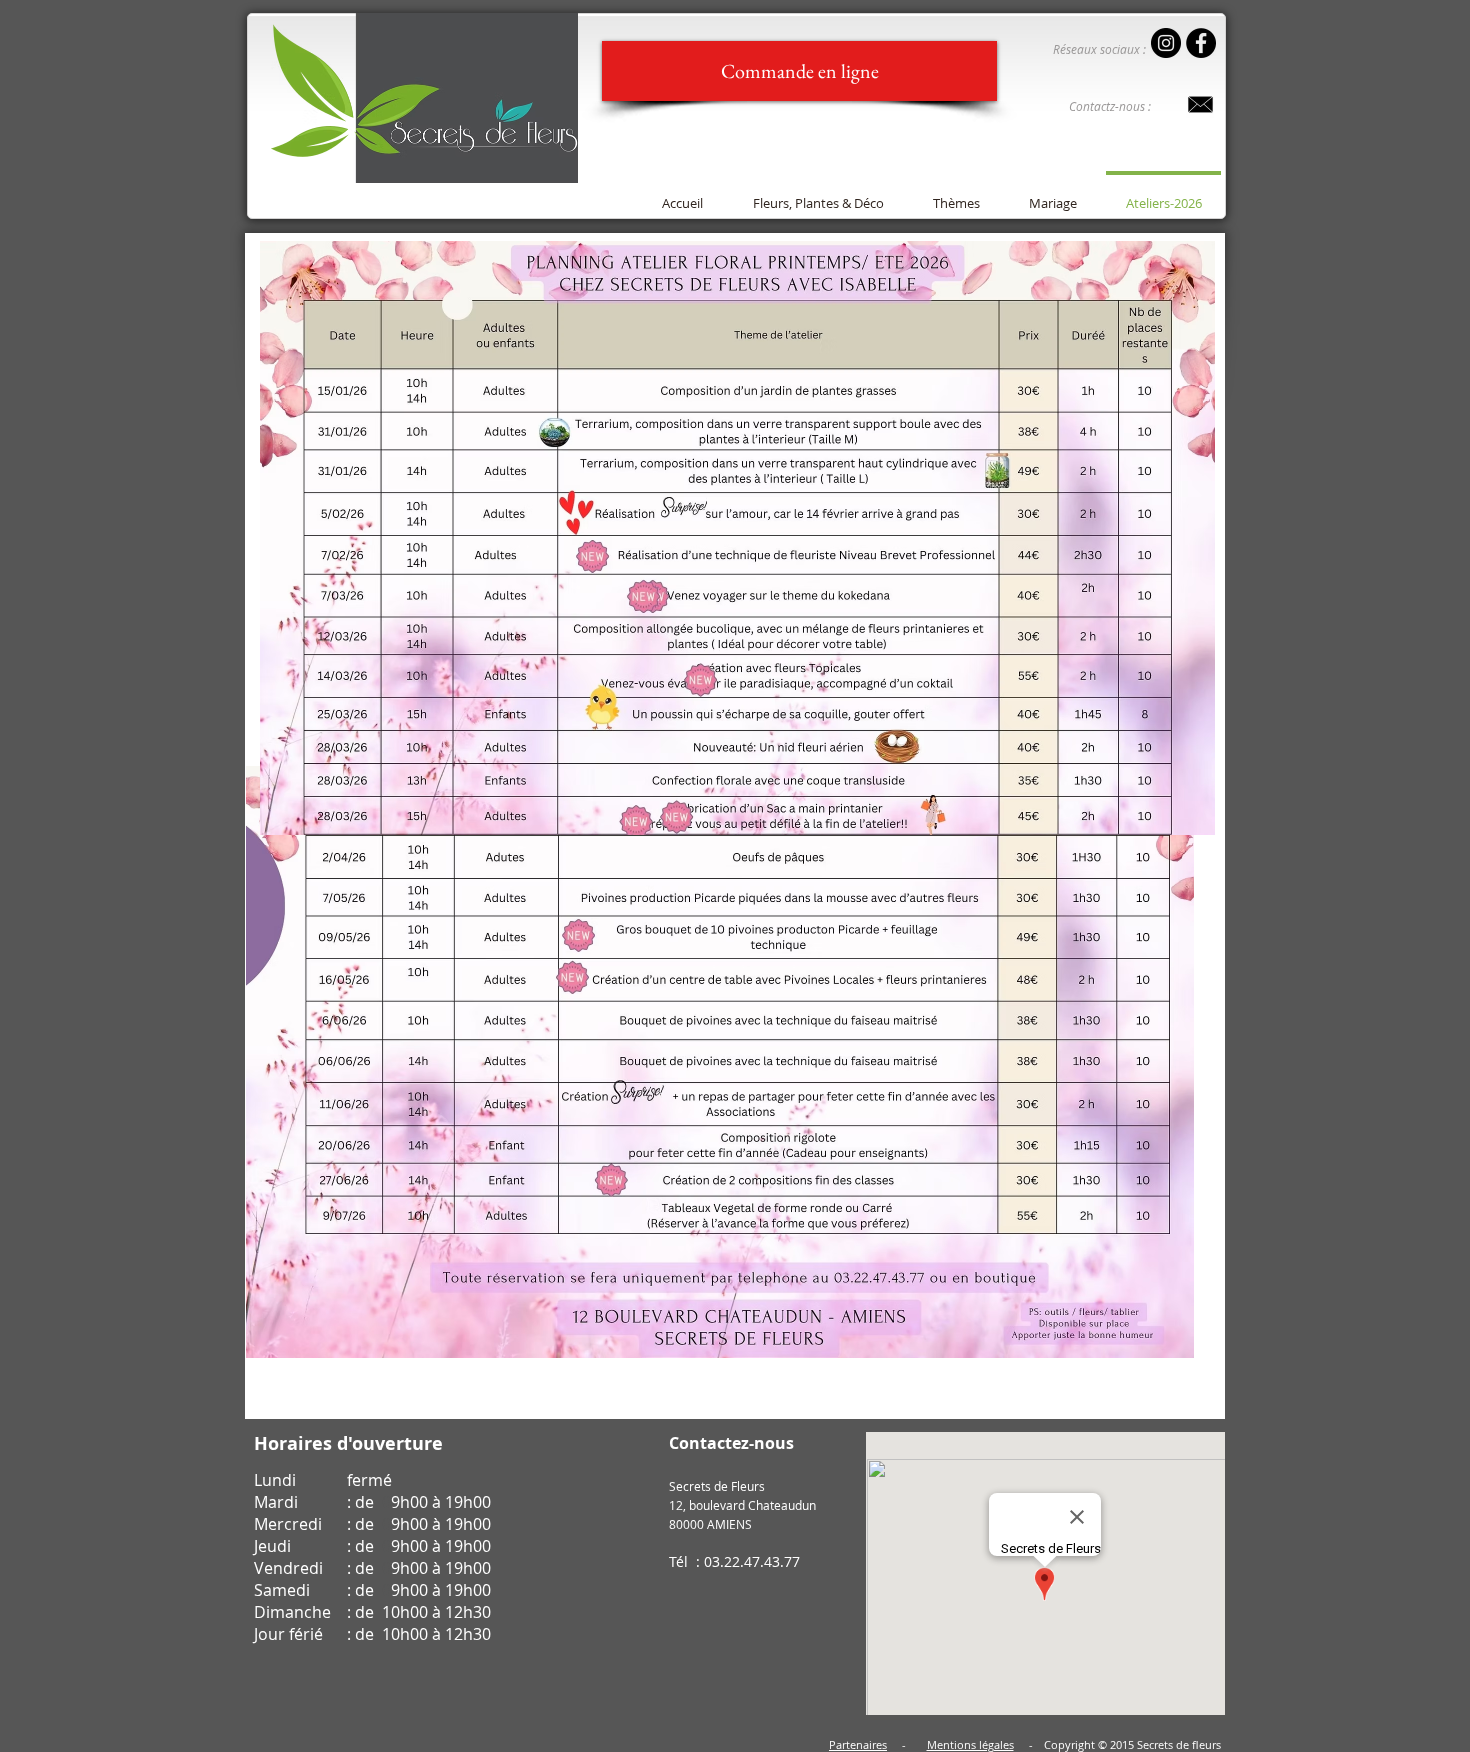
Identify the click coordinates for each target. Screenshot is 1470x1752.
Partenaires (858, 1744)
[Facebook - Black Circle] (1201, 43)
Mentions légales (970, 1744)
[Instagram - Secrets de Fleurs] (1166, 43)
